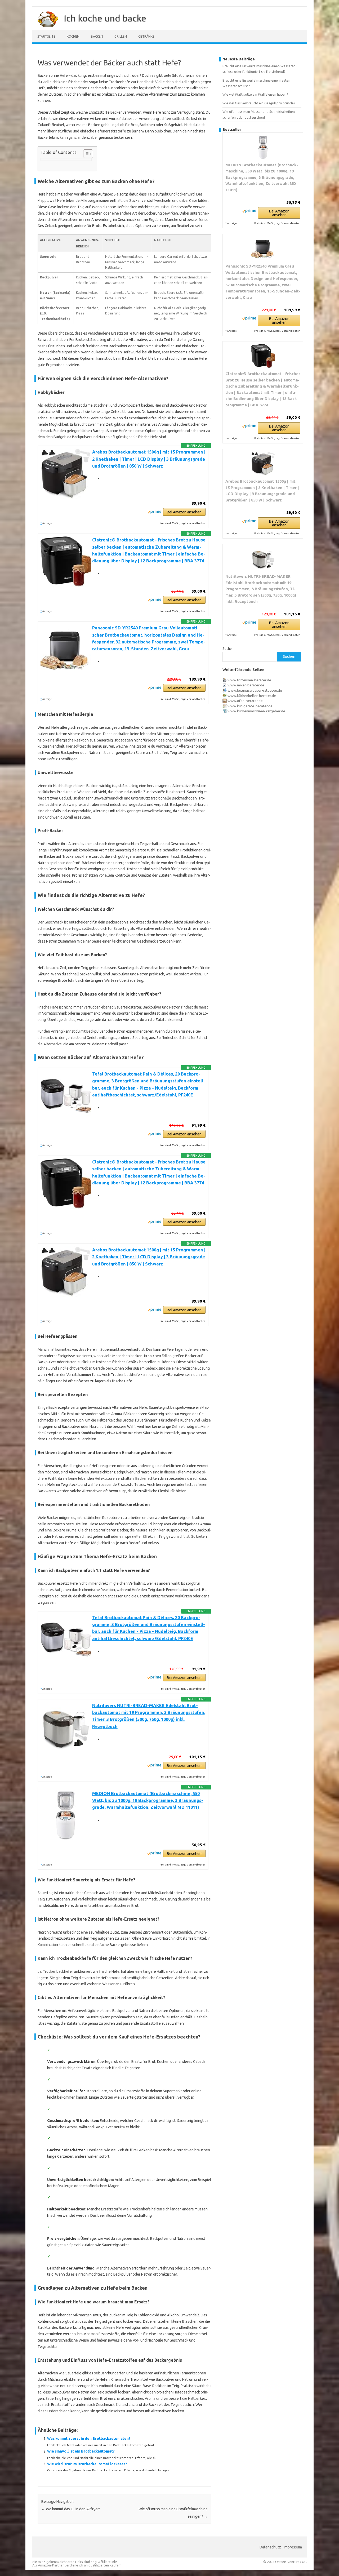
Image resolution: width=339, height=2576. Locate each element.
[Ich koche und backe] (45, 29)
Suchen (228, 649)
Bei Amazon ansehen (184, 512)
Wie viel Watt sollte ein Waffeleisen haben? (255, 94)
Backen (97, 36)
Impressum (293, 2547)
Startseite (46, 36)
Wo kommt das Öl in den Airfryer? (71, 2509)
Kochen (73, 36)
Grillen (121, 36)
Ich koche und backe (105, 18)
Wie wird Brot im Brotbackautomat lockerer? (87, 2464)
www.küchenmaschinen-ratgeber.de (256, 711)
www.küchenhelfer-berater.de (252, 696)
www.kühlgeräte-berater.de (250, 706)
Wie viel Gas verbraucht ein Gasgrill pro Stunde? (259, 103)
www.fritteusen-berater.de (249, 680)
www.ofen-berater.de (245, 701)
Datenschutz (270, 2547)
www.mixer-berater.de (246, 685)
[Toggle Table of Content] (85, 154)
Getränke (146, 36)
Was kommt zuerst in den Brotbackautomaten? (89, 2439)
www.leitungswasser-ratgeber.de (255, 690)
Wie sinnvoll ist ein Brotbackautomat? (81, 2451)
